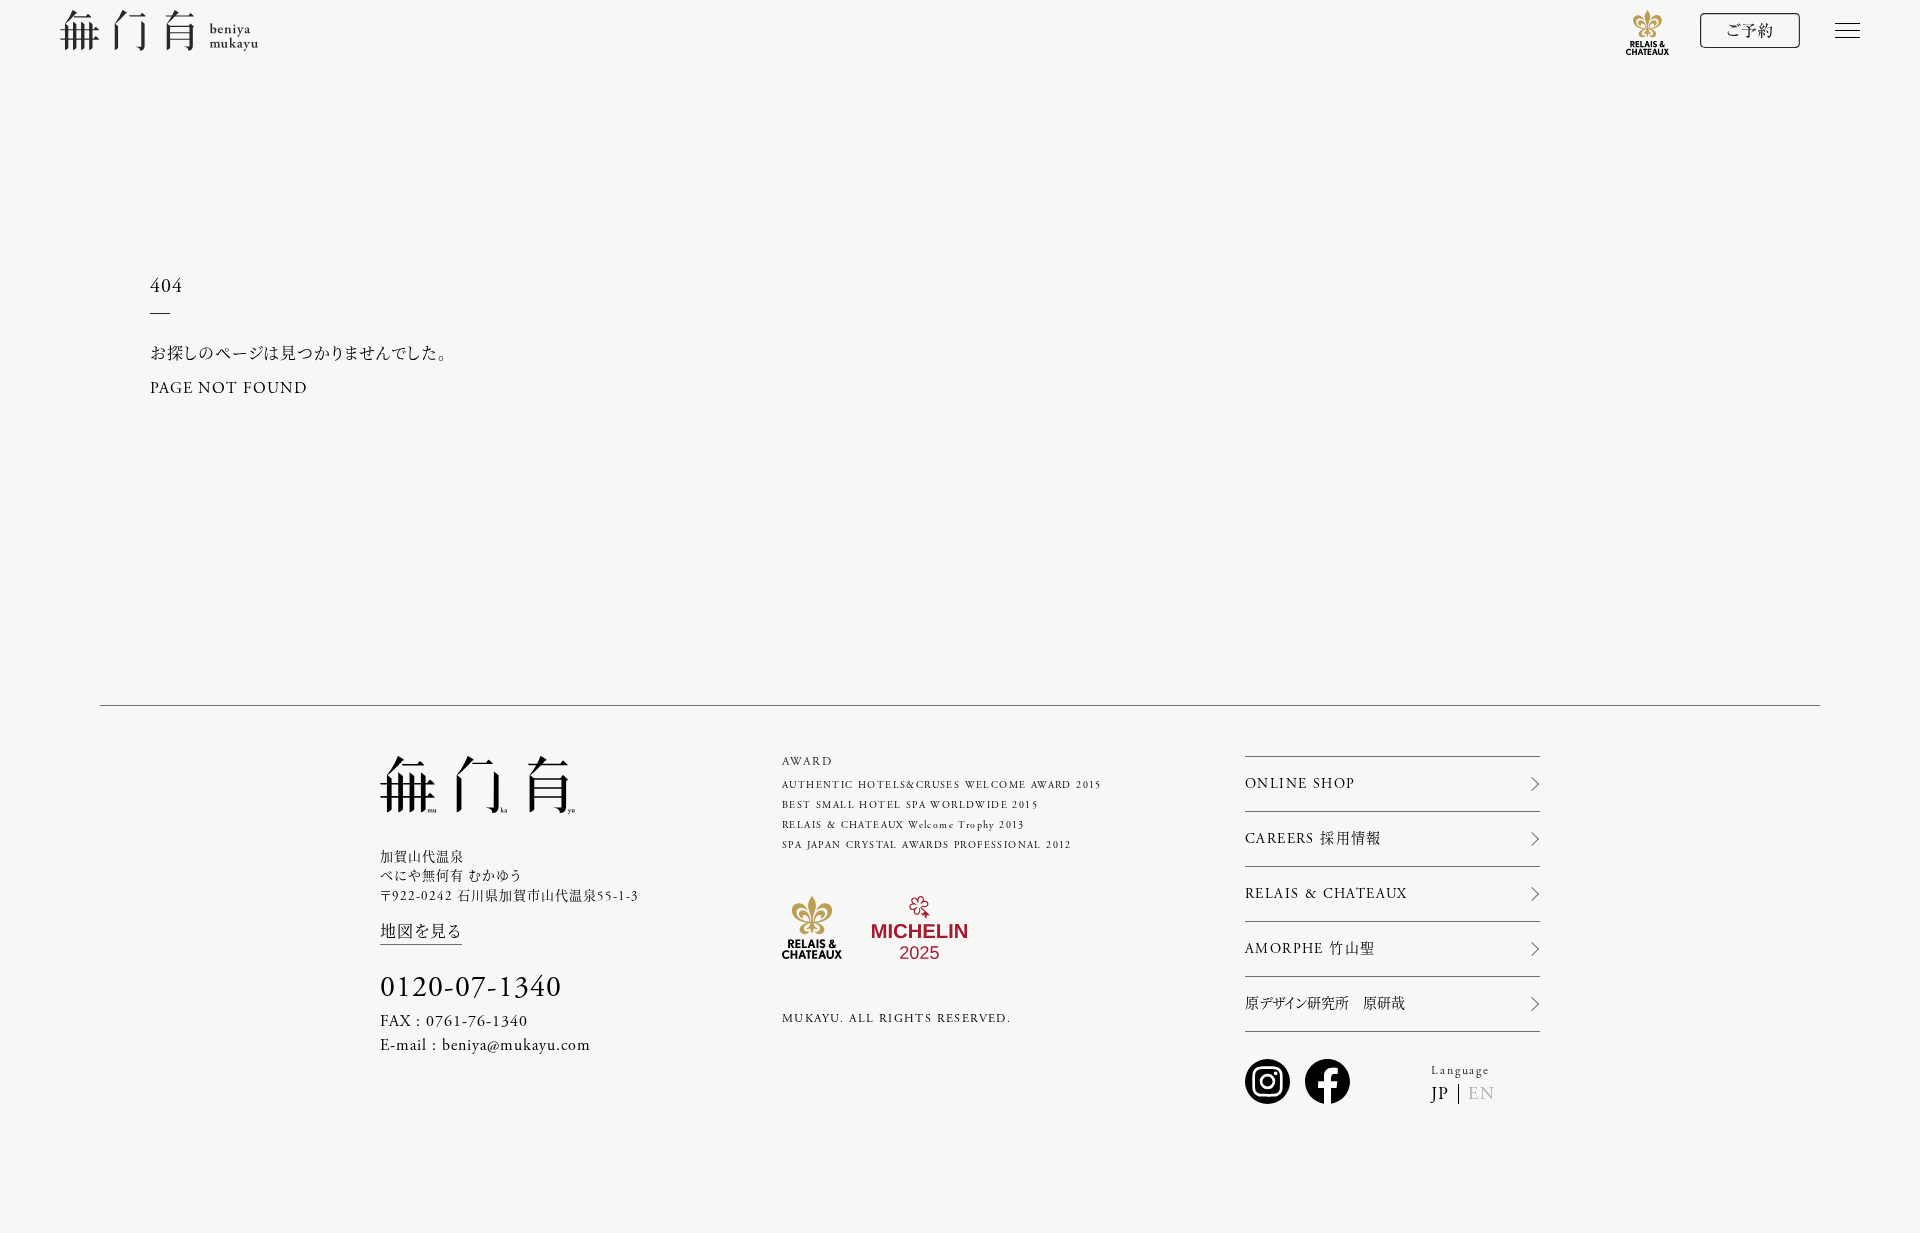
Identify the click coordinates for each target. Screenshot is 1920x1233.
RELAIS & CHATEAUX (1326, 894)
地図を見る (421, 932)
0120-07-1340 (471, 987)
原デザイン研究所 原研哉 (1325, 1004)
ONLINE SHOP (1300, 784)
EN (1481, 1093)
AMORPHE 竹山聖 (1310, 949)
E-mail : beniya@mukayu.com (485, 1045)
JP (1440, 1093)
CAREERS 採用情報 (1313, 839)
